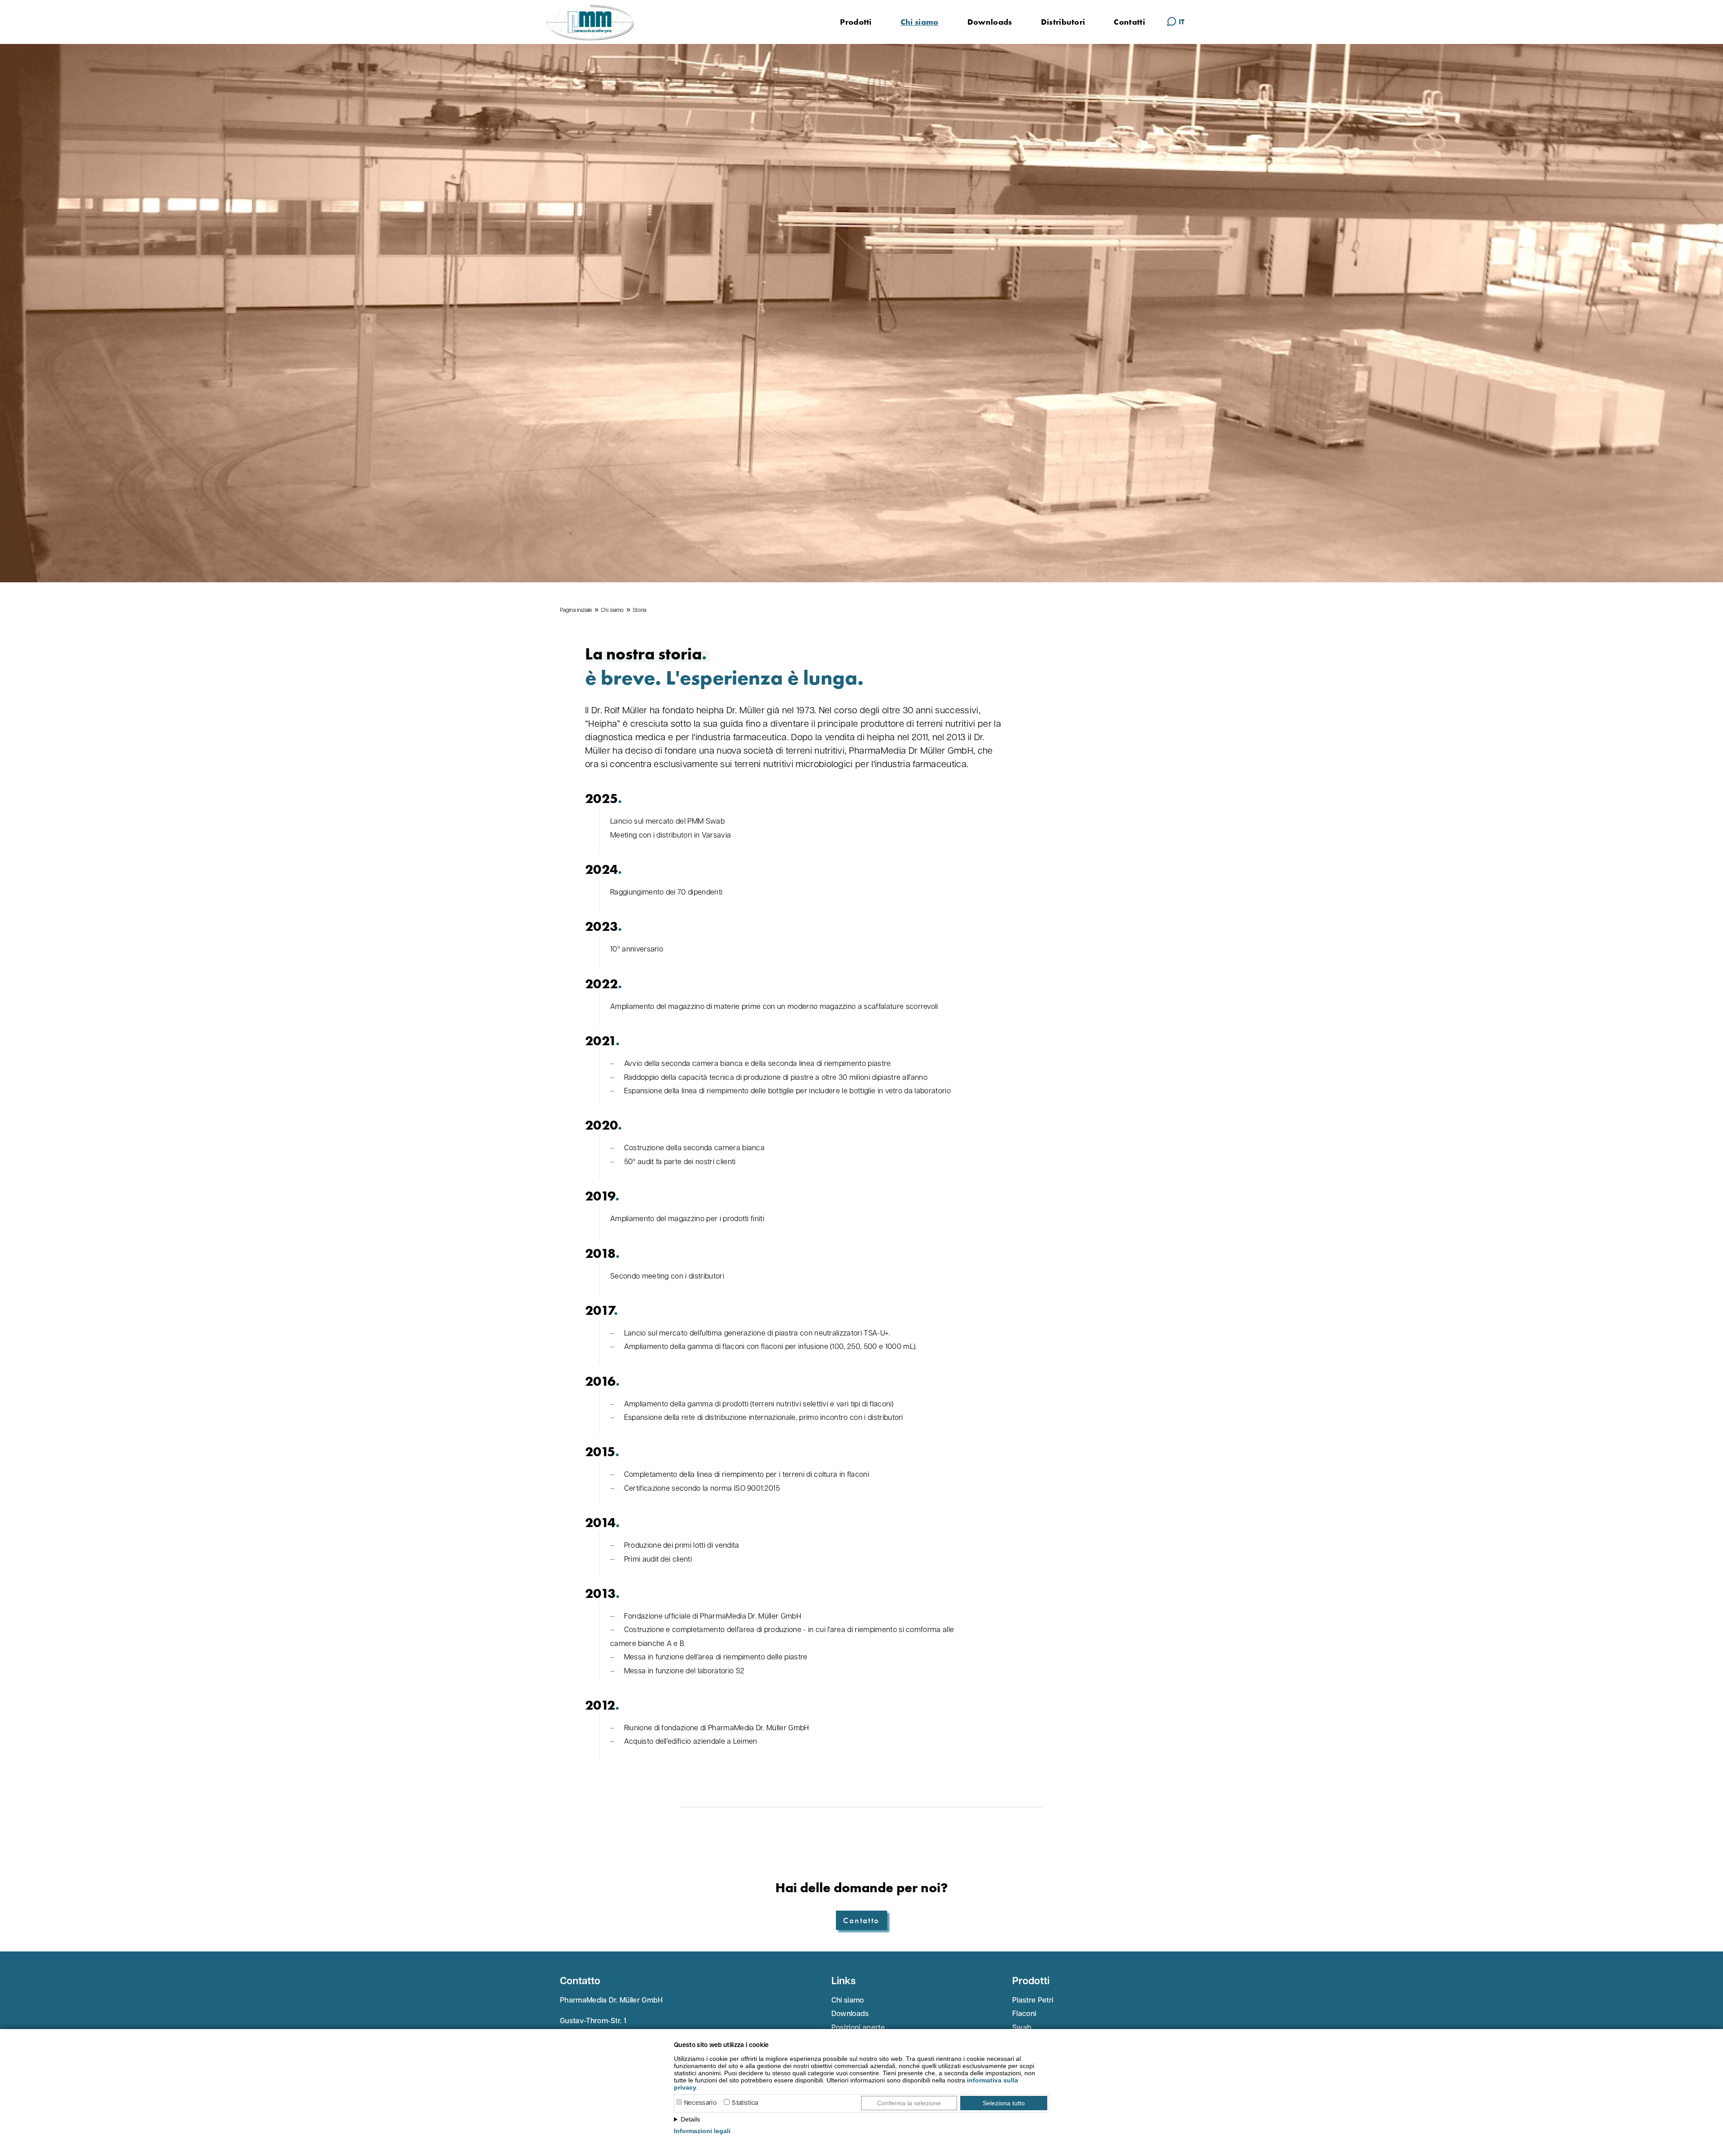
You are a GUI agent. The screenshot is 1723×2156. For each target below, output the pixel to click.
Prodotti (856, 22)
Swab (1022, 2028)
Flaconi (1024, 2014)
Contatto (861, 1920)
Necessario (700, 2103)
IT (1182, 22)
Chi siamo (920, 22)
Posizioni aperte (858, 2028)
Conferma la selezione (909, 2103)
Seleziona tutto (1004, 2103)
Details (690, 2119)
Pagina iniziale (576, 611)
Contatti (1129, 22)
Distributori (1063, 22)
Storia (639, 611)
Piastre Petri (1033, 2001)
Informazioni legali (702, 2131)
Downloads (990, 22)
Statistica (745, 2103)
